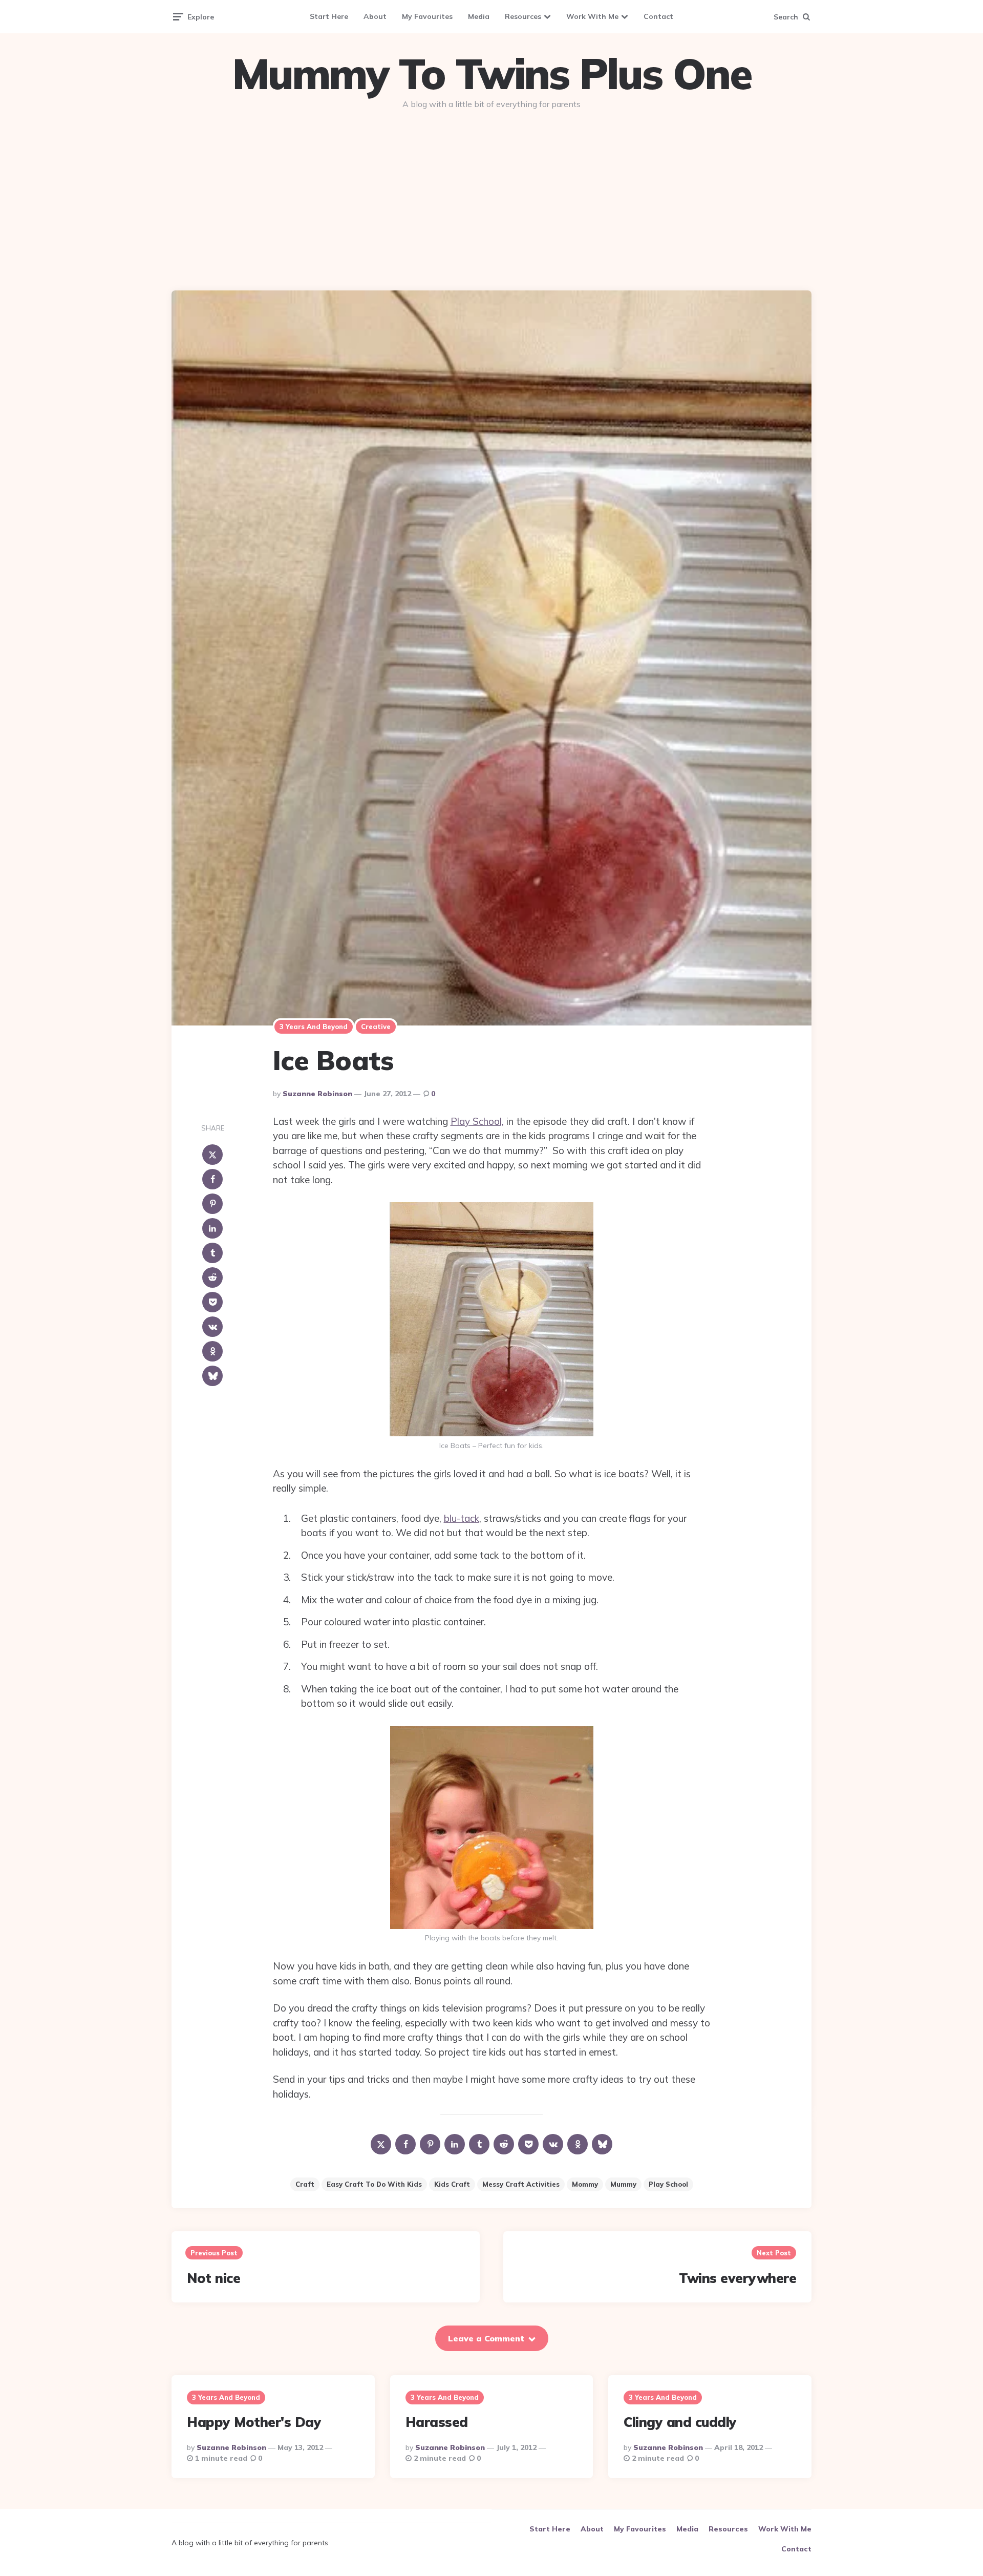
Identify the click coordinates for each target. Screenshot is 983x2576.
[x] (212, 1155)
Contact (658, 16)
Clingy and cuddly (680, 2422)
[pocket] (212, 1303)
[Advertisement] (491, 196)
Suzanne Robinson (317, 1094)
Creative (376, 1027)
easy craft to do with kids (374, 2184)
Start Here (329, 16)
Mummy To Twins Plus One (491, 74)
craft (305, 2184)
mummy (623, 2184)
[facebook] (212, 1180)
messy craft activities (521, 2184)
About (375, 16)
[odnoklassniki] (212, 1352)
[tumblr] (212, 1253)
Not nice (213, 2278)
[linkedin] (212, 1229)
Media (479, 16)
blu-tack (462, 1518)
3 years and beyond (314, 1027)
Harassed (437, 2422)
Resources (523, 16)
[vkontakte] (212, 1327)
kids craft (452, 2184)
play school (668, 2184)
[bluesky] (212, 1376)
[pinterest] (212, 1204)
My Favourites (427, 16)
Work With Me (592, 16)
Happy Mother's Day (254, 2422)
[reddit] (212, 1278)
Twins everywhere (738, 2278)
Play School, (477, 1121)
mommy (585, 2184)
